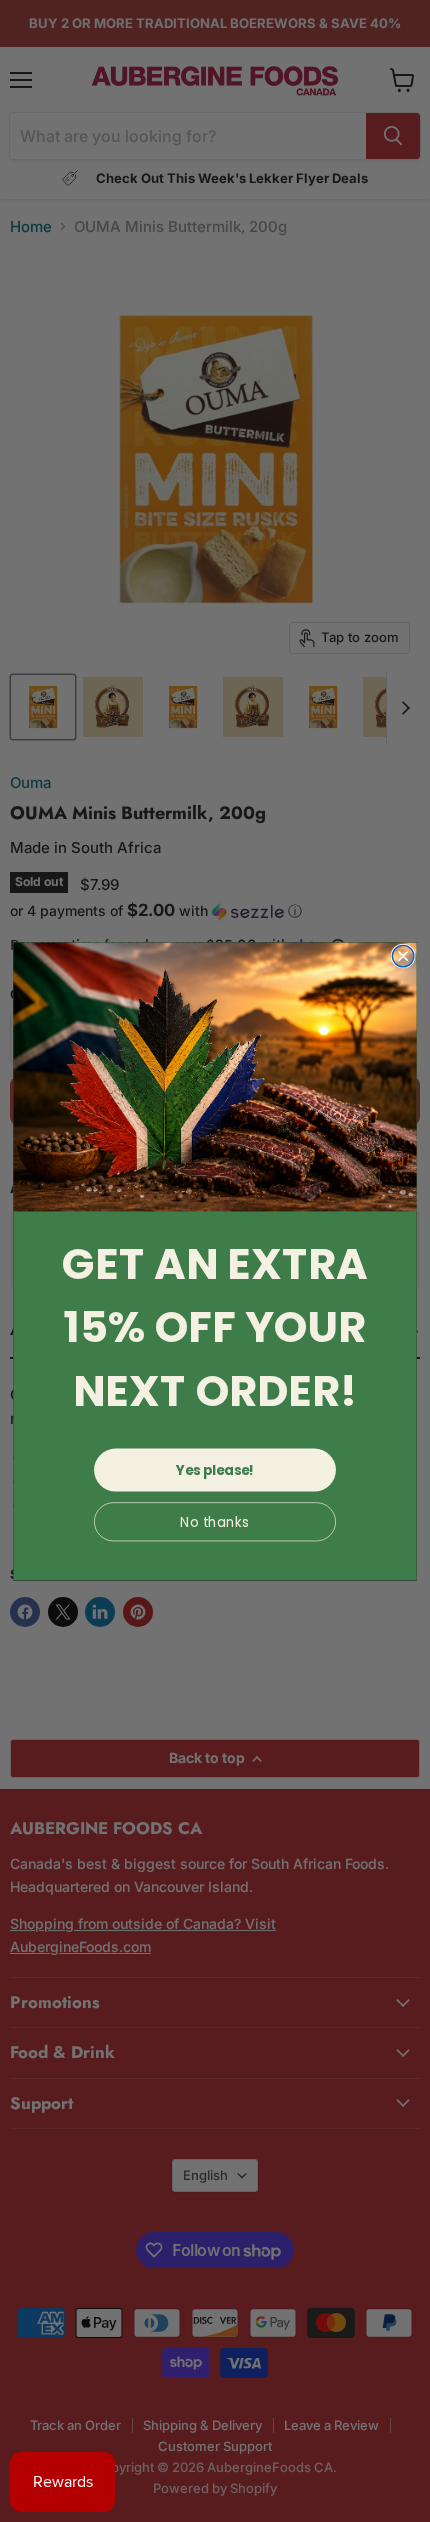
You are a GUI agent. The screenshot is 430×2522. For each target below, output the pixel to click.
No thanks (214, 1521)
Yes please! (215, 1469)
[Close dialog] (403, 956)
